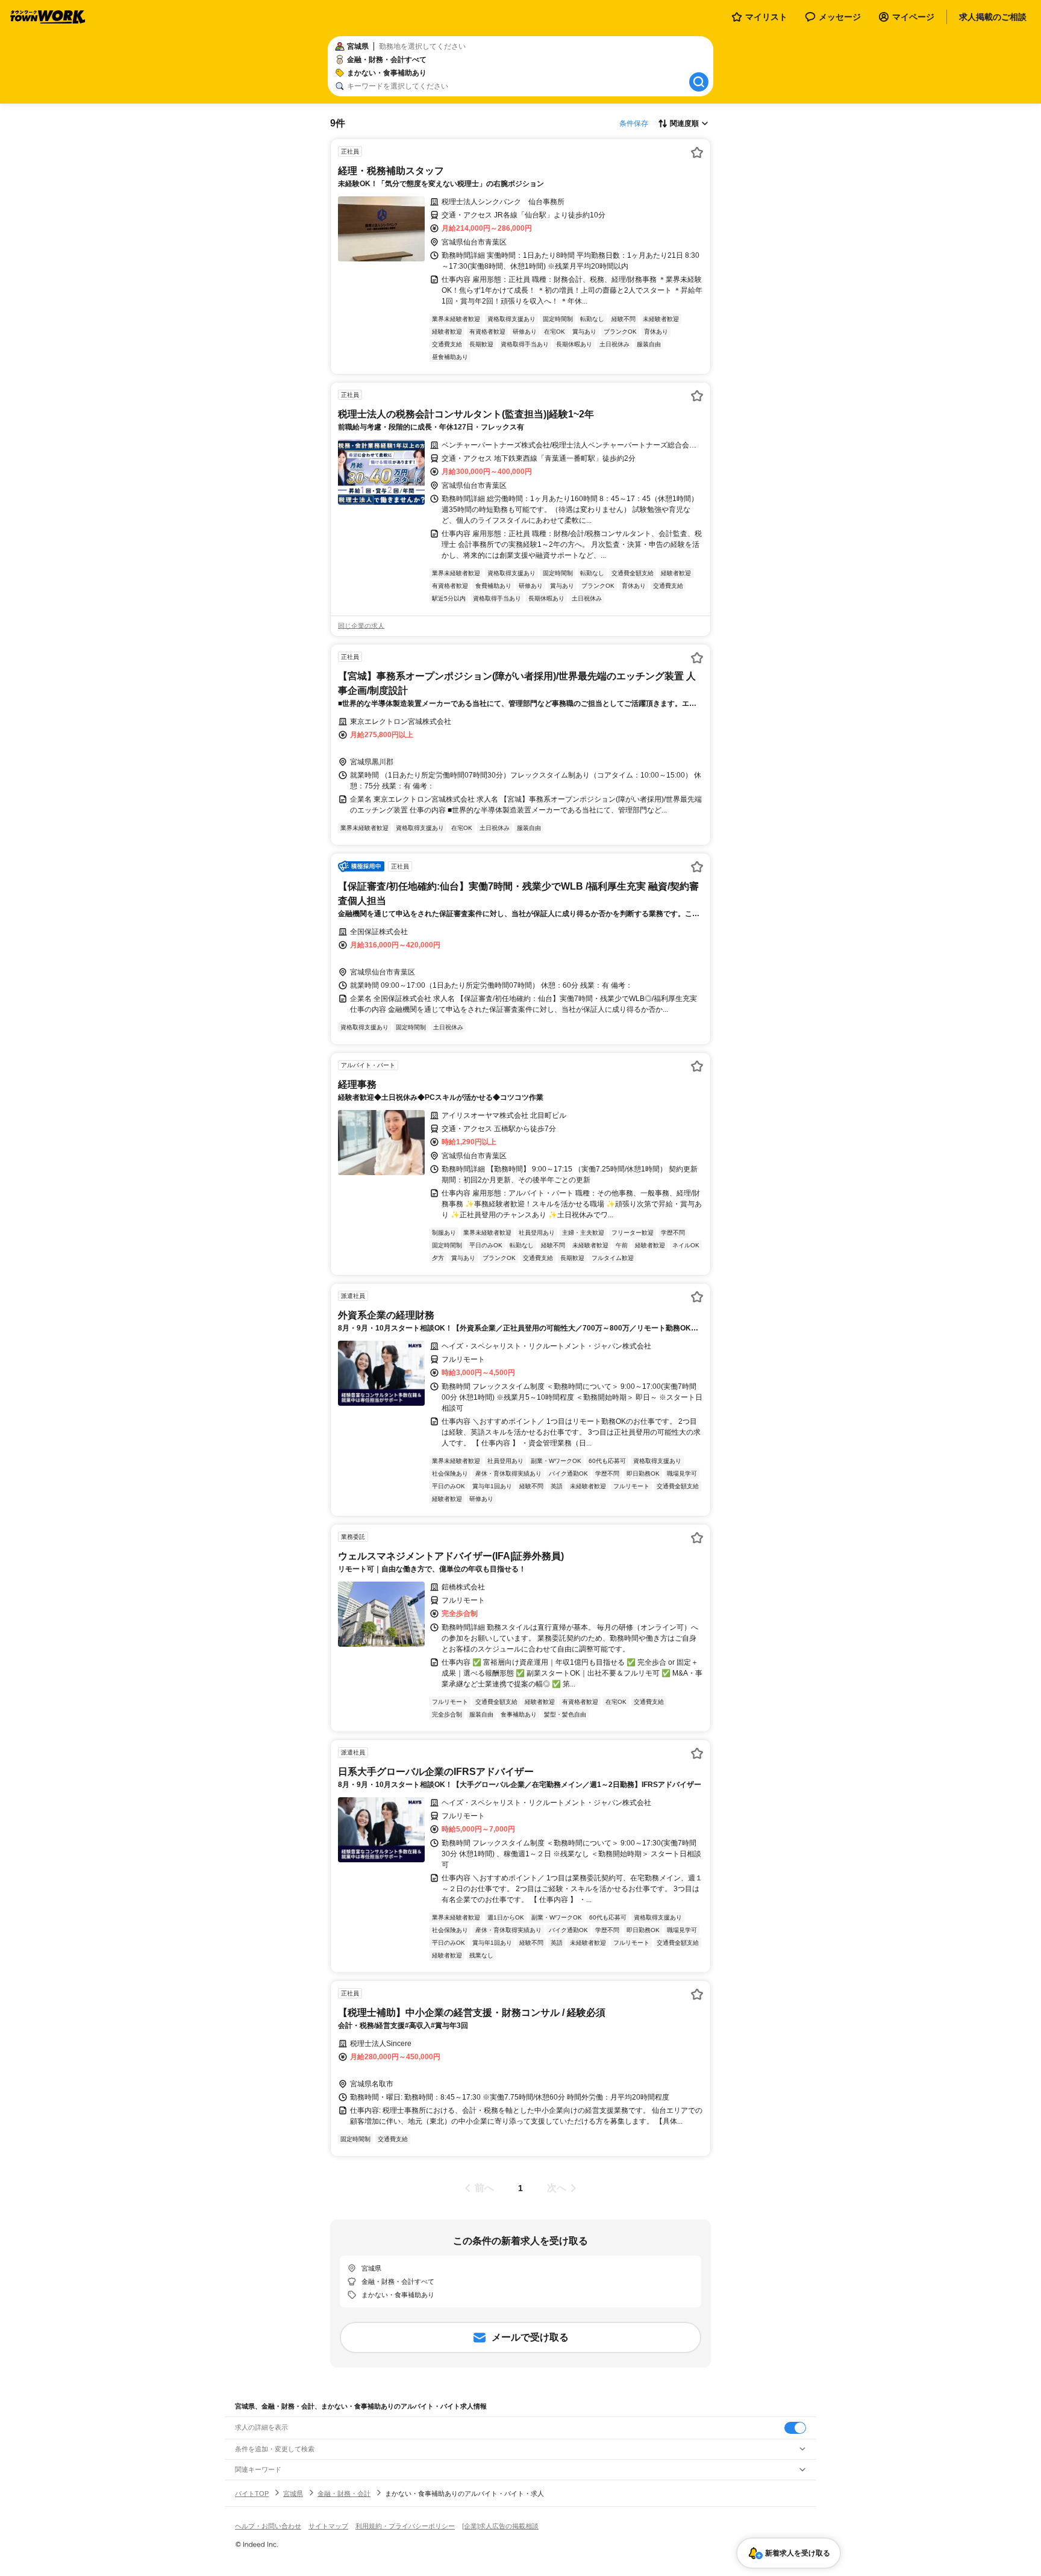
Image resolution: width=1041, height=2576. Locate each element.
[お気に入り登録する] (697, 152)
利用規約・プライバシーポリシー (405, 2526)
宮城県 (293, 2493)
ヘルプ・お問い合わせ (268, 2526)
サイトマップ (328, 2526)
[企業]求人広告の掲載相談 (500, 2526)
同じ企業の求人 (361, 626)
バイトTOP (252, 2493)
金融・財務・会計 (344, 2493)
